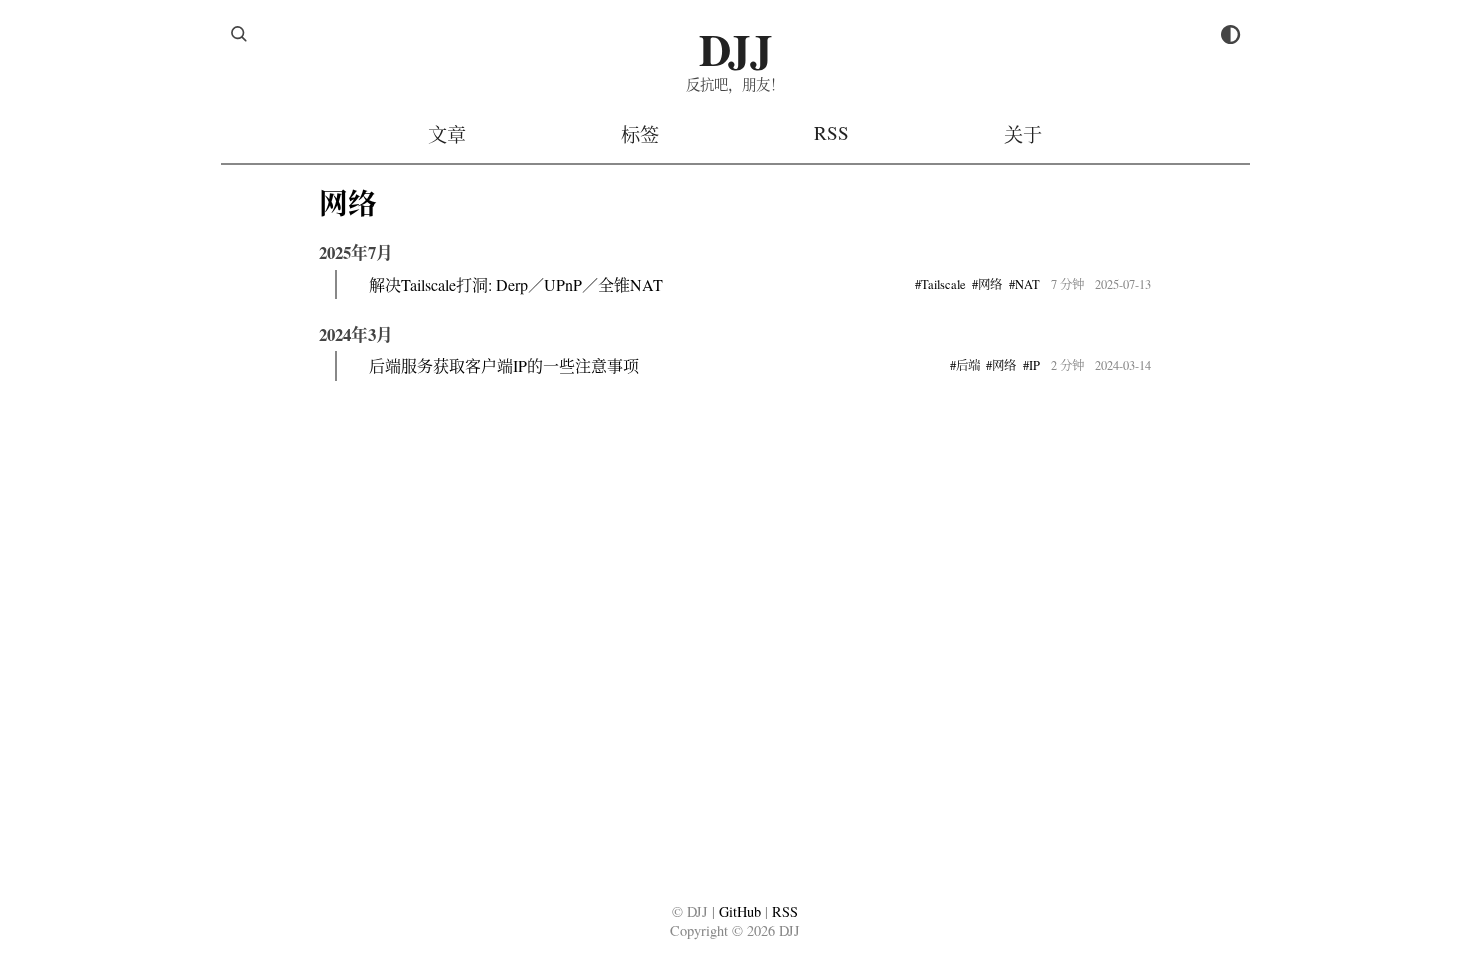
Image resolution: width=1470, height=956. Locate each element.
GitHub (740, 911)
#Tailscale (940, 284)
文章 (447, 134)
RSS (831, 132)
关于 (1023, 134)
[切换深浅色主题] (1230, 34)
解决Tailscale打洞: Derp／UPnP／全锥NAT (516, 284)
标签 (640, 134)
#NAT (1024, 284)
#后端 (965, 365)
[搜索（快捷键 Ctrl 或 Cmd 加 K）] (239, 34)
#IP (1031, 365)
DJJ (735, 48)
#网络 (987, 284)
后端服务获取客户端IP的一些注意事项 (504, 365)
